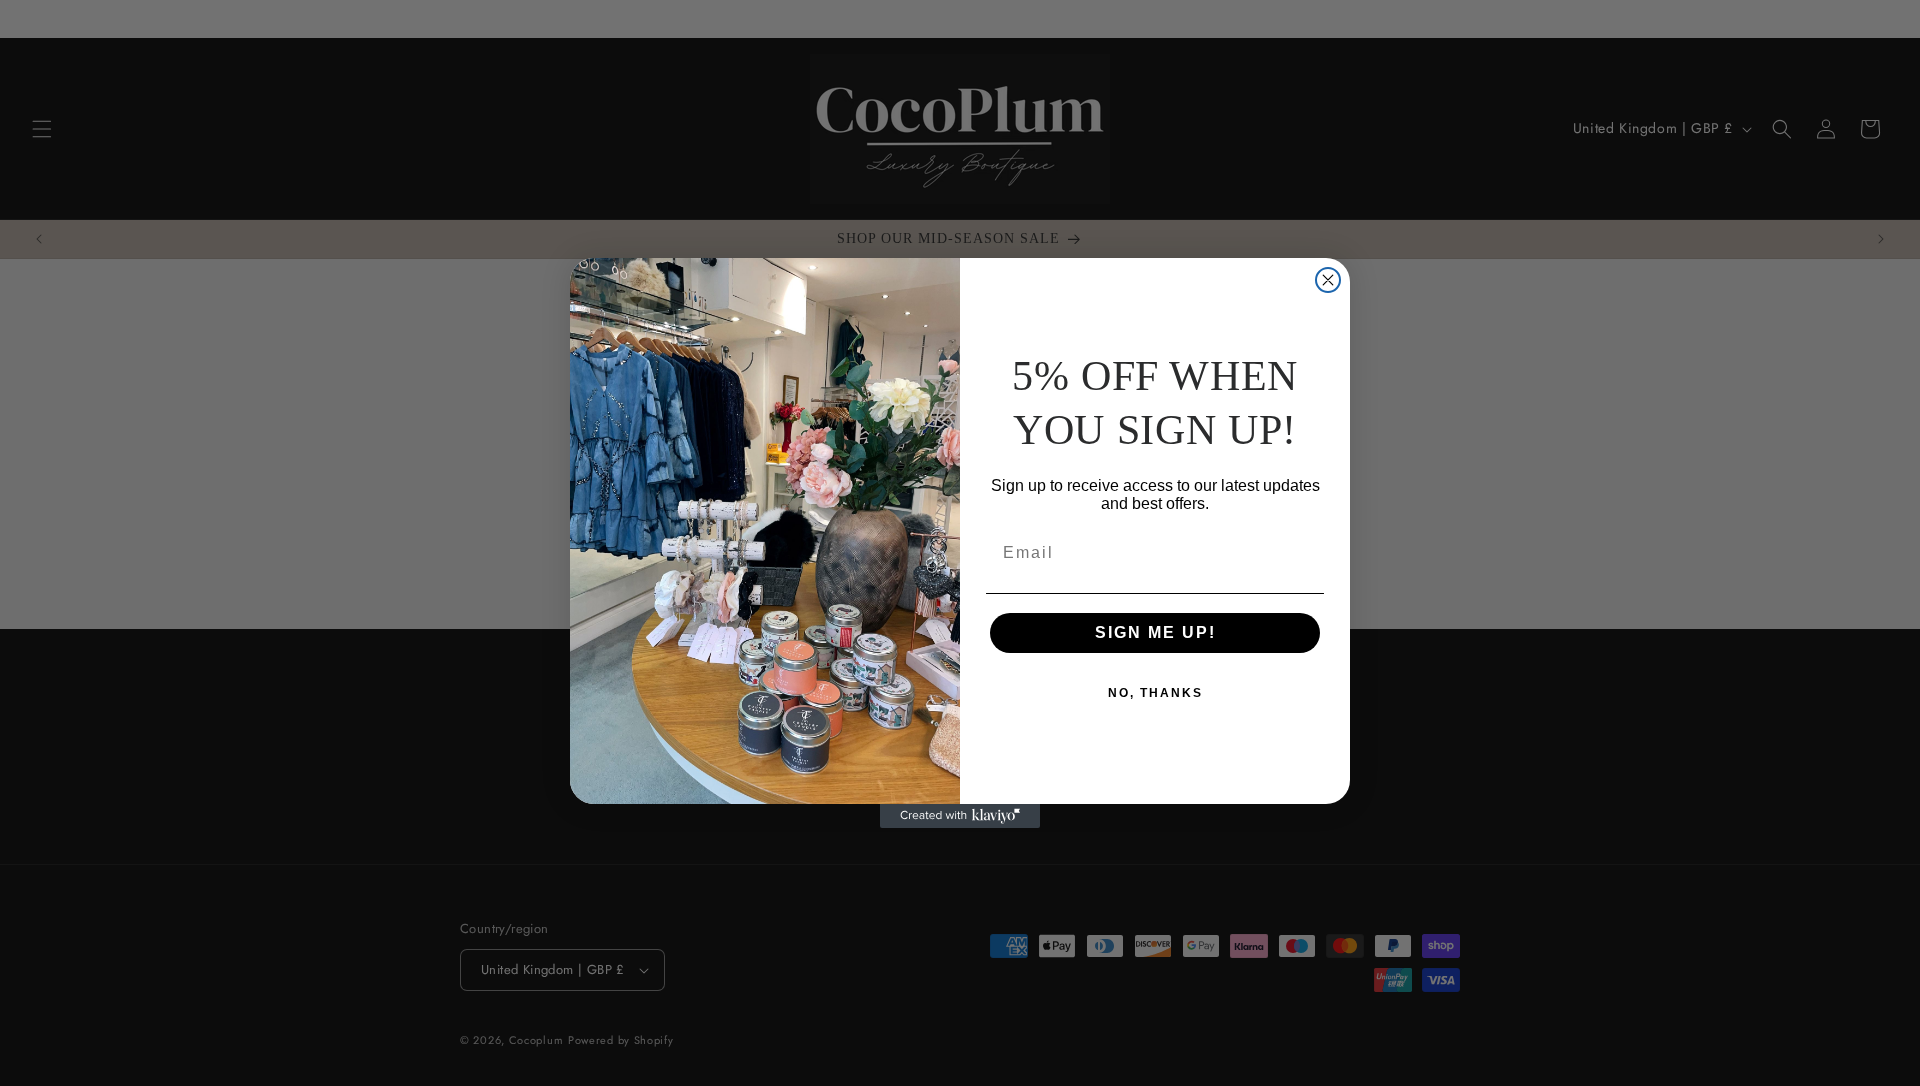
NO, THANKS (1155, 693)
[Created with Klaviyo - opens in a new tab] (960, 816)
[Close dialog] (1328, 280)
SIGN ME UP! (1155, 632)
